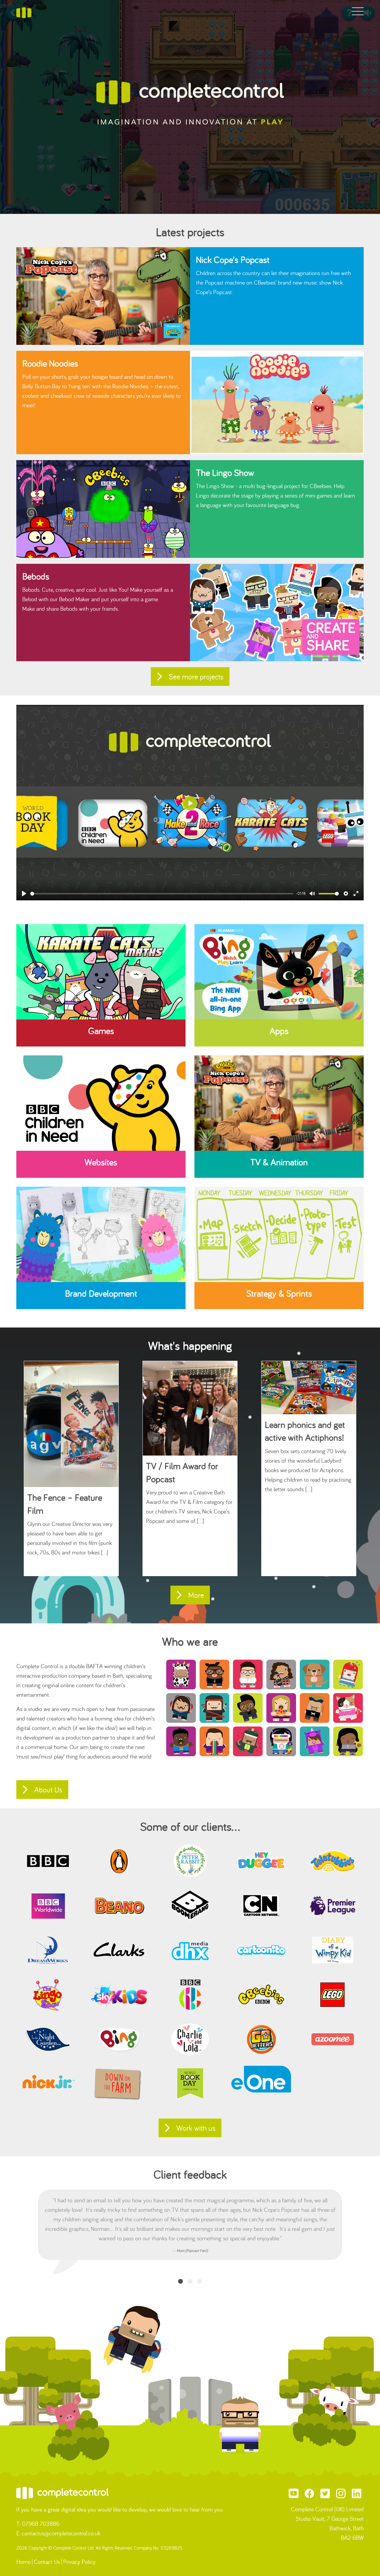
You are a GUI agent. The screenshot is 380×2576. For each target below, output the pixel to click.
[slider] (162, 894)
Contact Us (47, 2562)
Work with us (196, 2128)
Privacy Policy (79, 2562)
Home (23, 2562)
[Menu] (358, 12)
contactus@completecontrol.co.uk (61, 2533)
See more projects (196, 677)
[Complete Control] (24, 12)
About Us (48, 1790)
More (196, 1595)
